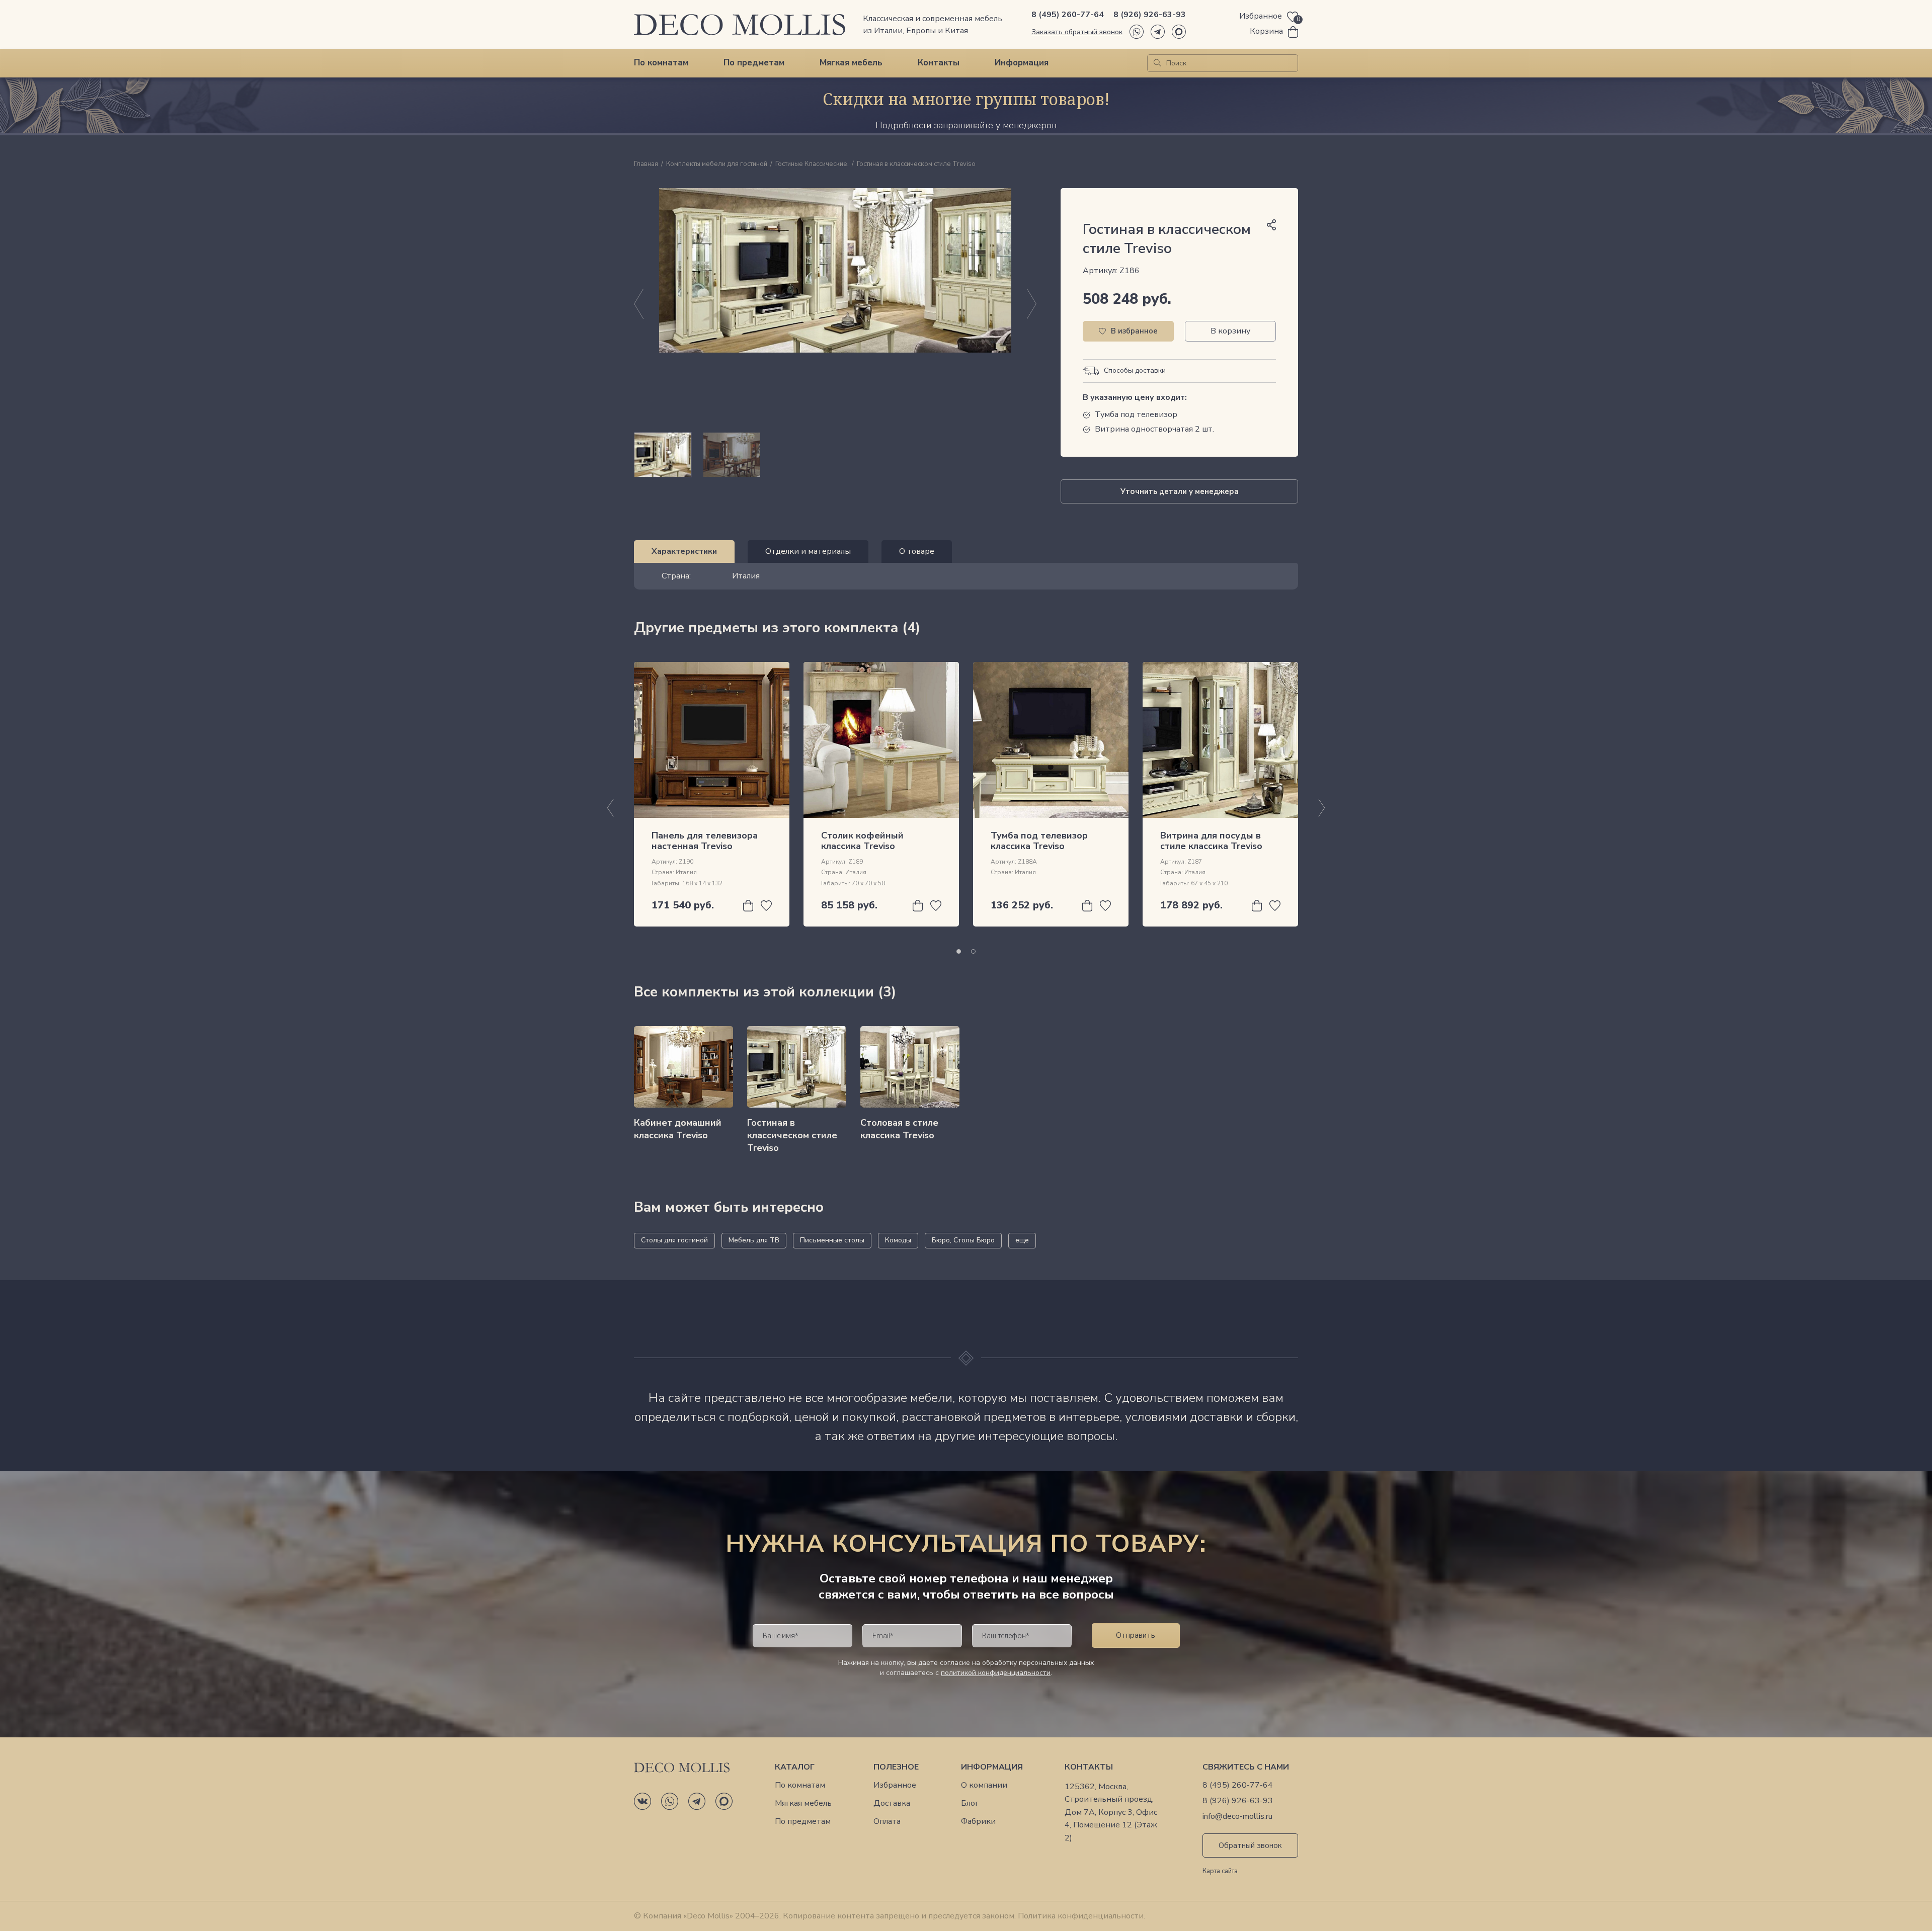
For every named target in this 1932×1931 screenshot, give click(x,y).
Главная (646, 164)
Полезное (896, 1767)
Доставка (892, 1803)
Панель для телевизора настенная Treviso (705, 841)
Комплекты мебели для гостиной (717, 164)
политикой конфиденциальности (996, 1673)
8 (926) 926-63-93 (1150, 15)
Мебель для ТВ (754, 1240)
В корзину (1230, 331)
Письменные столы (832, 1240)
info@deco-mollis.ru (1237, 1817)
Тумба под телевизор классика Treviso (1039, 841)
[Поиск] (1157, 63)
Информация (1022, 63)
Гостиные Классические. (812, 164)
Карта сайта (1220, 1872)
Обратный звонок (1250, 1845)
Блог (970, 1803)
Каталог (795, 1767)
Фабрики (978, 1822)
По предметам (754, 63)
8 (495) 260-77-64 (1068, 15)
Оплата (887, 1822)
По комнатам (661, 63)
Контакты (939, 63)
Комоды (898, 1240)
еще (1022, 1240)
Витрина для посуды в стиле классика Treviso (1211, 841)
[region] (835, 455)
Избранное (895, 1785)
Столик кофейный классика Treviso (862, 841)
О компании (984, 1785)
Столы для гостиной (674, 1240)
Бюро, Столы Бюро (963, 1240)
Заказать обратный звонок (1077, 32)
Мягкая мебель (851, 63)
